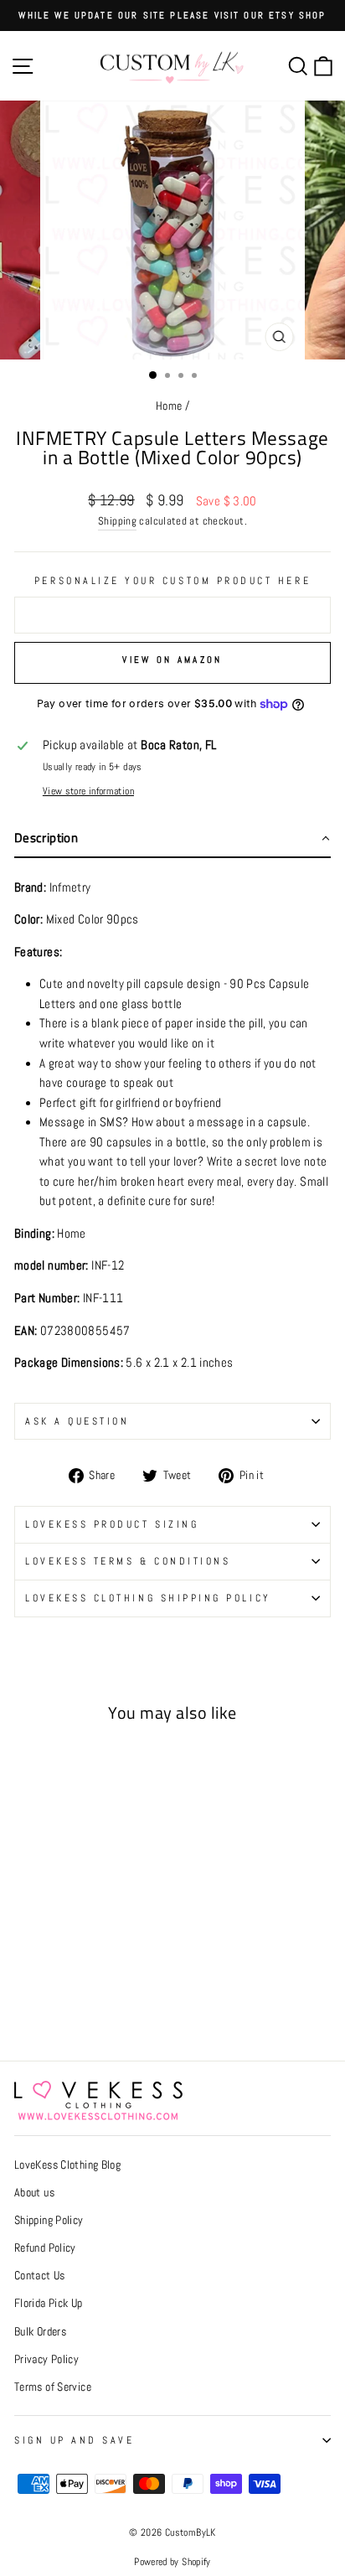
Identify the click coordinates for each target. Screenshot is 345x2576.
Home (169, 406)
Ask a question (77, 1421)
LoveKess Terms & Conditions (128, 1561)
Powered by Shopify (172, 2562)
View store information (88, 791)
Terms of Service (53, 2387)
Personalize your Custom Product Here (172, 580)
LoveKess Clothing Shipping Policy (148, 1598)
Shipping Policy (49, 2220)
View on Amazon (172, 660)
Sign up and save (75, 2440)
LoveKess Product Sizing (112, 1524)
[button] (172, 839)
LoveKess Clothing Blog (67, 2165)
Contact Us (40, 2276)
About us (34, 2193)
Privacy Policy (46, 2359)
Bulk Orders (40, 2332)
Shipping (117, 521)
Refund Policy (45, 2248)
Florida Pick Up (49, 2303)
